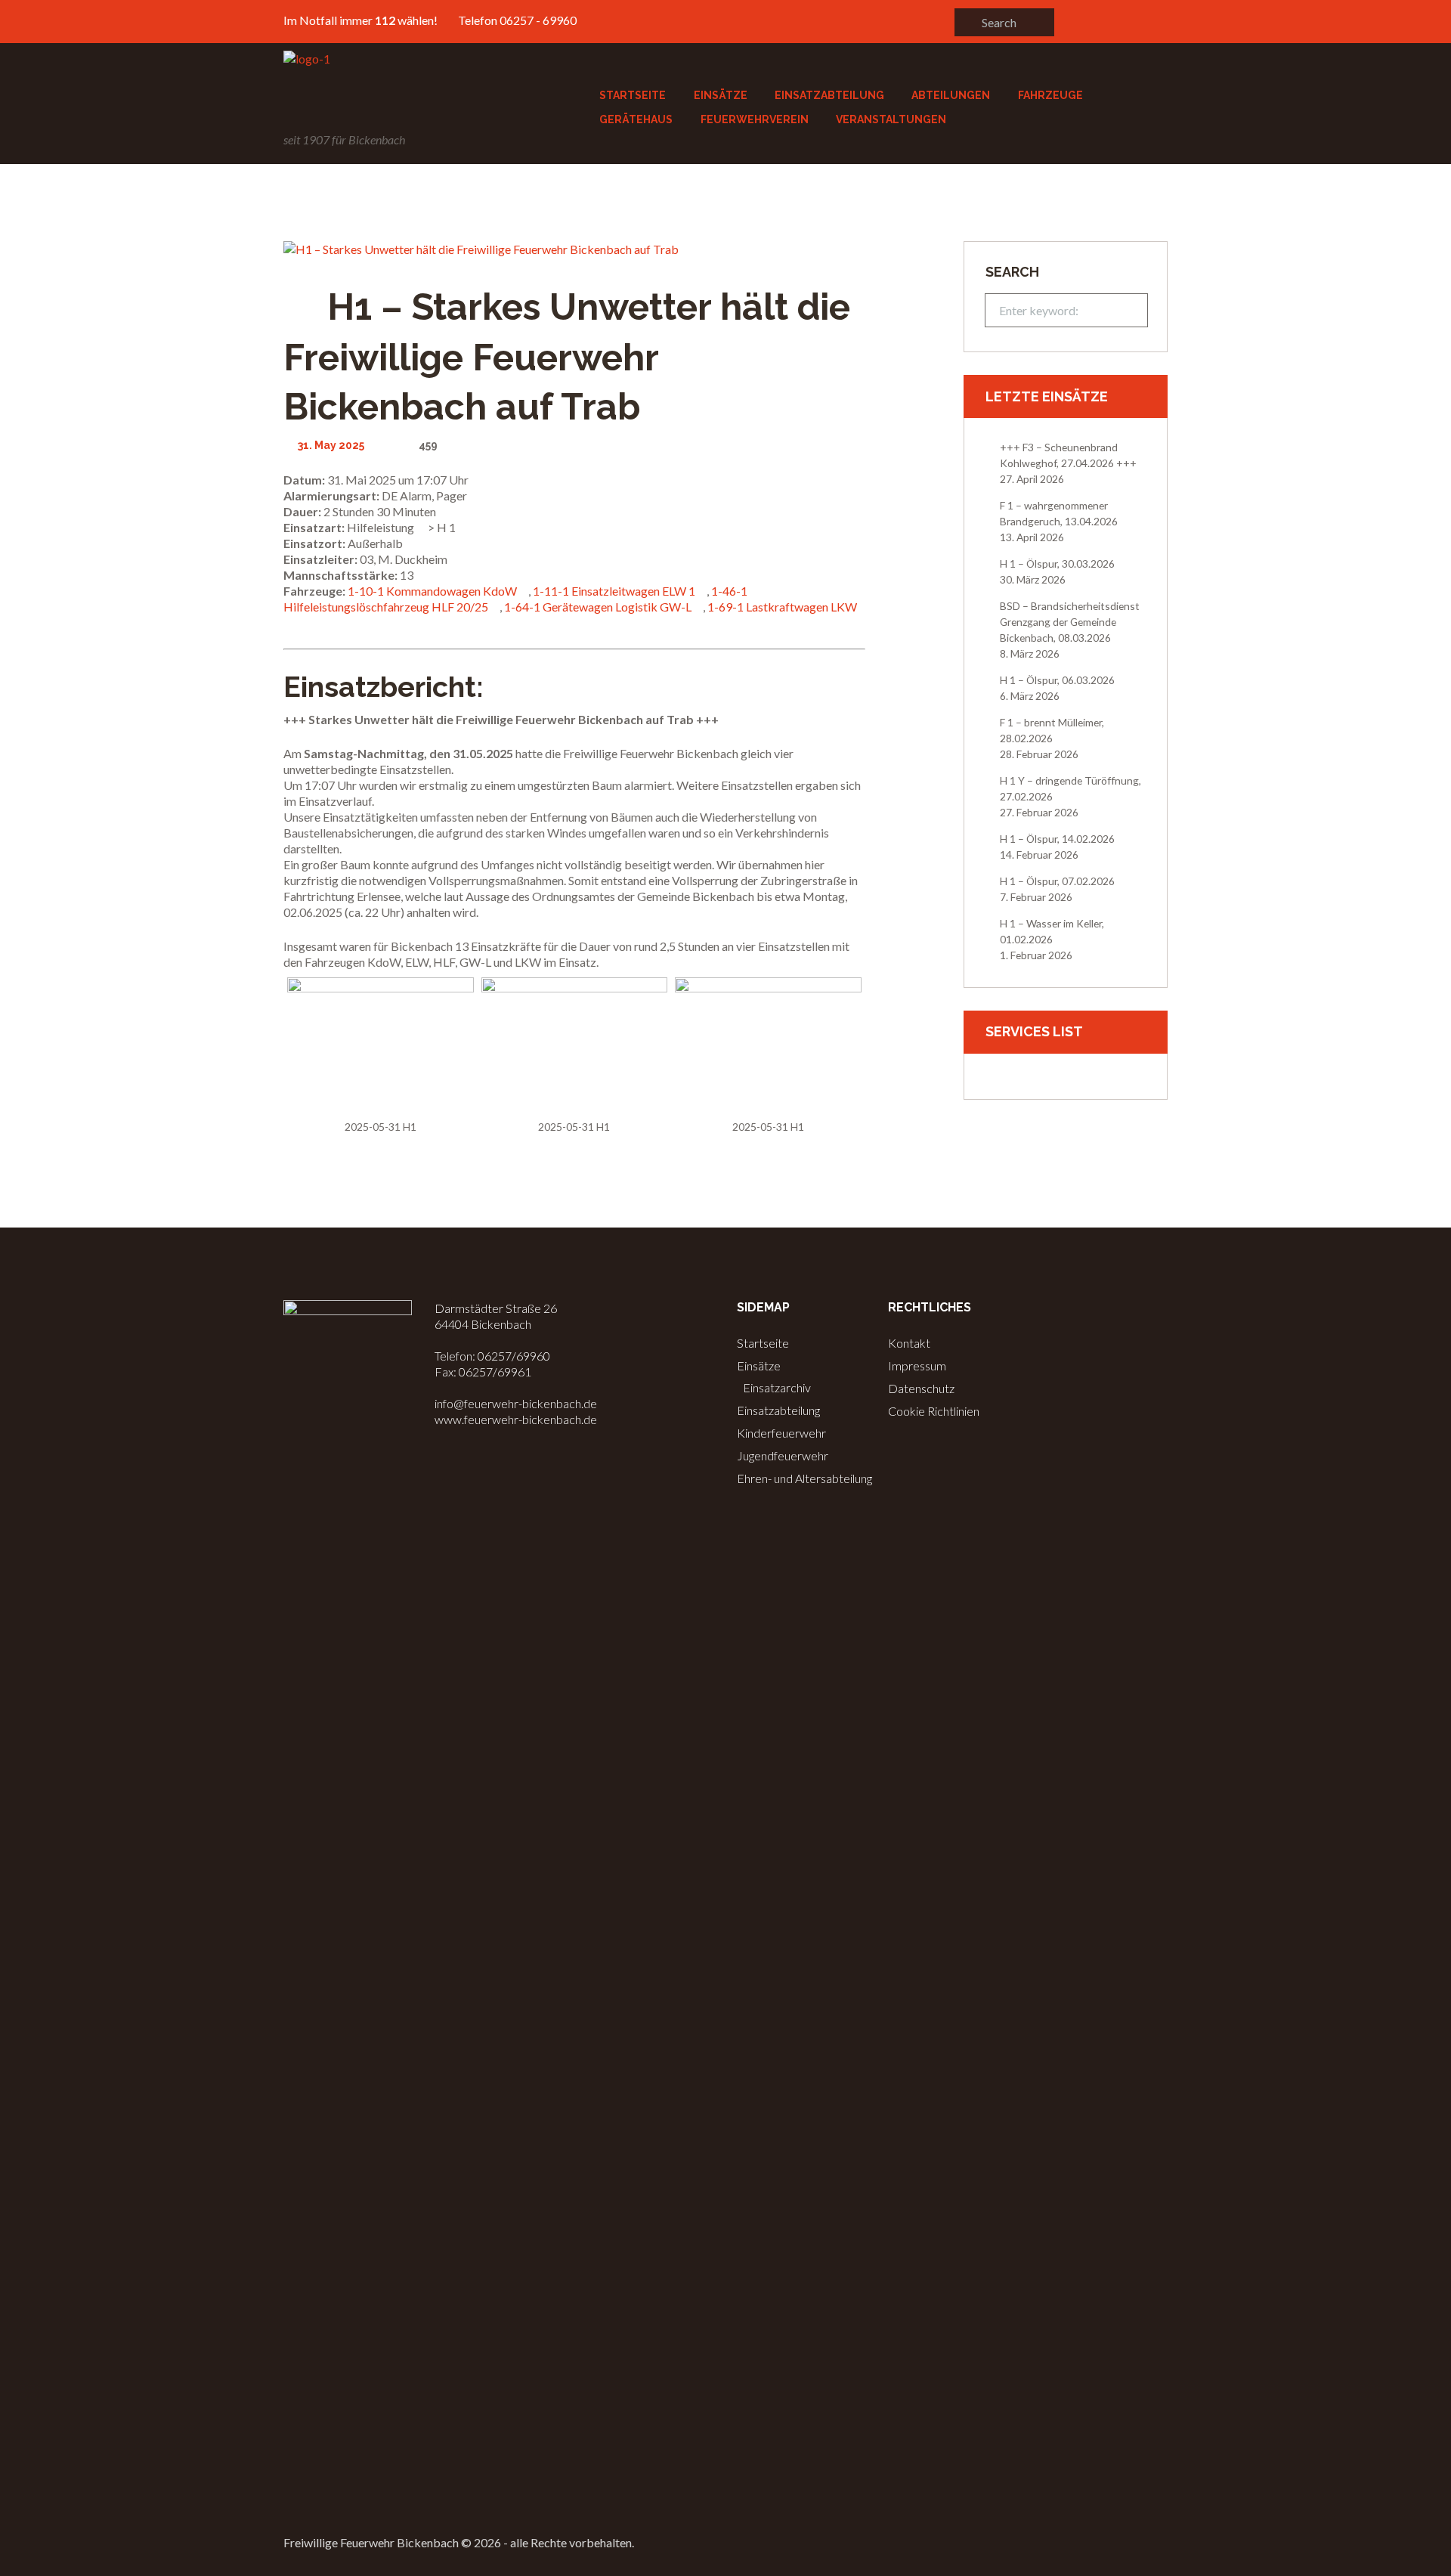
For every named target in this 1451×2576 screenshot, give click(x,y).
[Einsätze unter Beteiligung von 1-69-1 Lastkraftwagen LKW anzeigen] (288, 624)
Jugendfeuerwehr (783, 1455)
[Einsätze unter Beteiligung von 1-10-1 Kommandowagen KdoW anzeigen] (524, 592)
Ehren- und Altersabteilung (804, 1478)
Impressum (917, 1365)
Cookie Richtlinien (934, 1411)
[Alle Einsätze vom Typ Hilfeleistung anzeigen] (421, 528)
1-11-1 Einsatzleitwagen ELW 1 (614, 591)
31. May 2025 (331, 445)
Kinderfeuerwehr (781, 1433)
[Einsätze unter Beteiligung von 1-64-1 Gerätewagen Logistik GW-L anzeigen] (698, 608)
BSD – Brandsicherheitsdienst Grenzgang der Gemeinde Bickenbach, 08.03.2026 (1070, 622)
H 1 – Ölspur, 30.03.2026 (1057, 563)
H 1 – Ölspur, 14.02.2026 (1057, 839)
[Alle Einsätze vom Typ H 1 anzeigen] (463, 528)
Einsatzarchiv (777, 1387)
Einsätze (759, 1365)
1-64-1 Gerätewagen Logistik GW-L (598, 607)
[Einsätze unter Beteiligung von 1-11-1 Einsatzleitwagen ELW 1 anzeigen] (702, 592)
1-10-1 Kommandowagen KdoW (432, 591)
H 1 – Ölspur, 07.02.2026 (1057, 881)
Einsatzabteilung (778, 1410)
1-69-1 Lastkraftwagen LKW (782, 607)
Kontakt (909, 1343)
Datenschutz (921, 1388)
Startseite (763, 1343)
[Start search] (967, 22)
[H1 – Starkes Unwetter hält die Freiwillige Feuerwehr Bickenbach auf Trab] (574, 249)
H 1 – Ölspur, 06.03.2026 (1057, 680)
